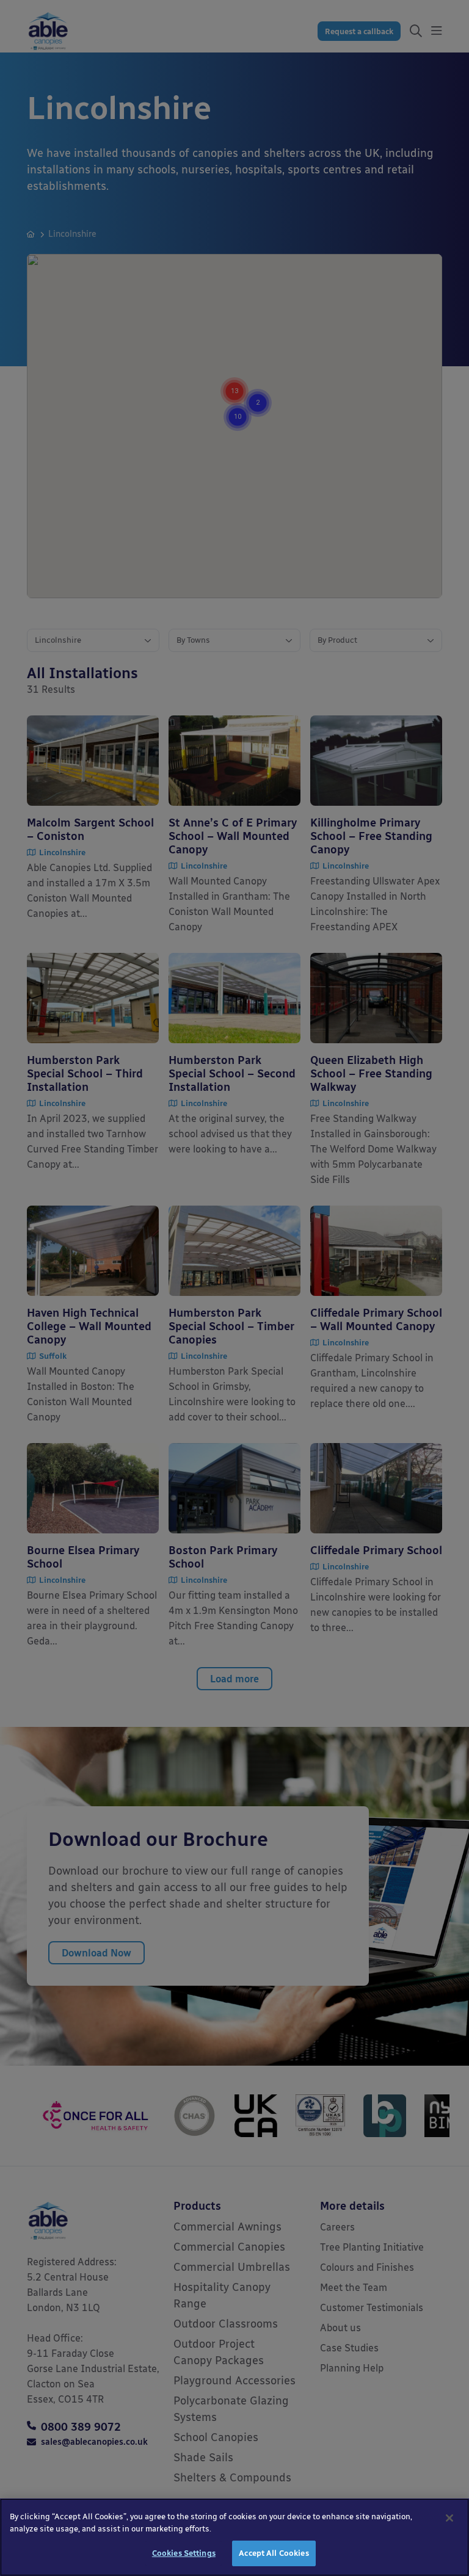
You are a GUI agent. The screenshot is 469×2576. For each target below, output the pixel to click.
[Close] (449, 2518)
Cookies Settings (184, 2553)
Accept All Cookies (274, 2553)
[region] (234, 2537)
